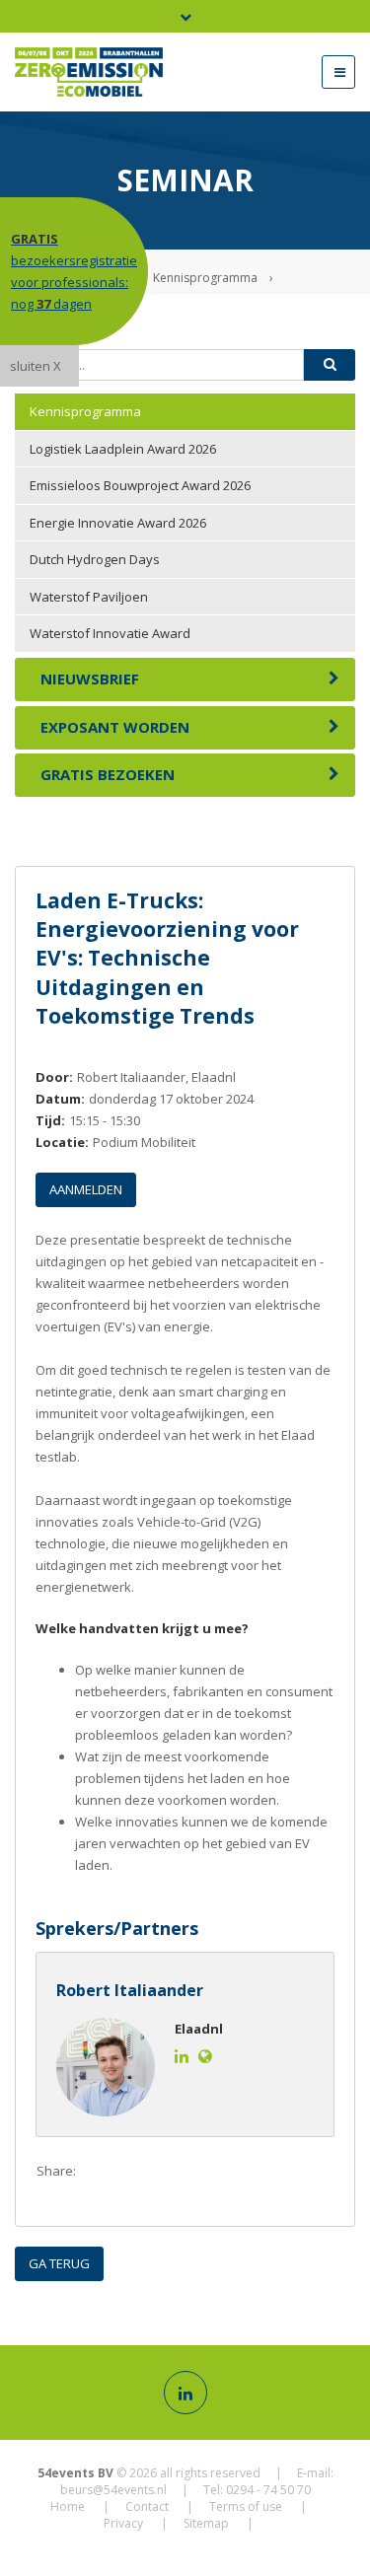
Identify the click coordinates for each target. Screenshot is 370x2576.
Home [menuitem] (68, 2506)
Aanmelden (86, 1189)
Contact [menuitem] (147, 2506)
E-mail (218, 2172)
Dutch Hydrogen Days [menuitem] (95, 559)
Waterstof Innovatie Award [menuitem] (110, 633)
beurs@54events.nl (113, 2490)
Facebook (100, 2172)
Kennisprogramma (205, 278)
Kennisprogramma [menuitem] (85, 411)
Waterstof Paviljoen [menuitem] (89, 597)
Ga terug (59, 2263)
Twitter (139, 2172)
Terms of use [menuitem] (246, 2506)
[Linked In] (185, 2393)
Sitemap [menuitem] (206, 2523)
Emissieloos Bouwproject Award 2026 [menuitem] (140, 485)
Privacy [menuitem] (123, 2523)
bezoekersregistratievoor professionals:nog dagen (74, 271)
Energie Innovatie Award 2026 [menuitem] (118, 523)
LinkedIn (179, 2172)
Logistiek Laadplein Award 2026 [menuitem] (123, 449)
